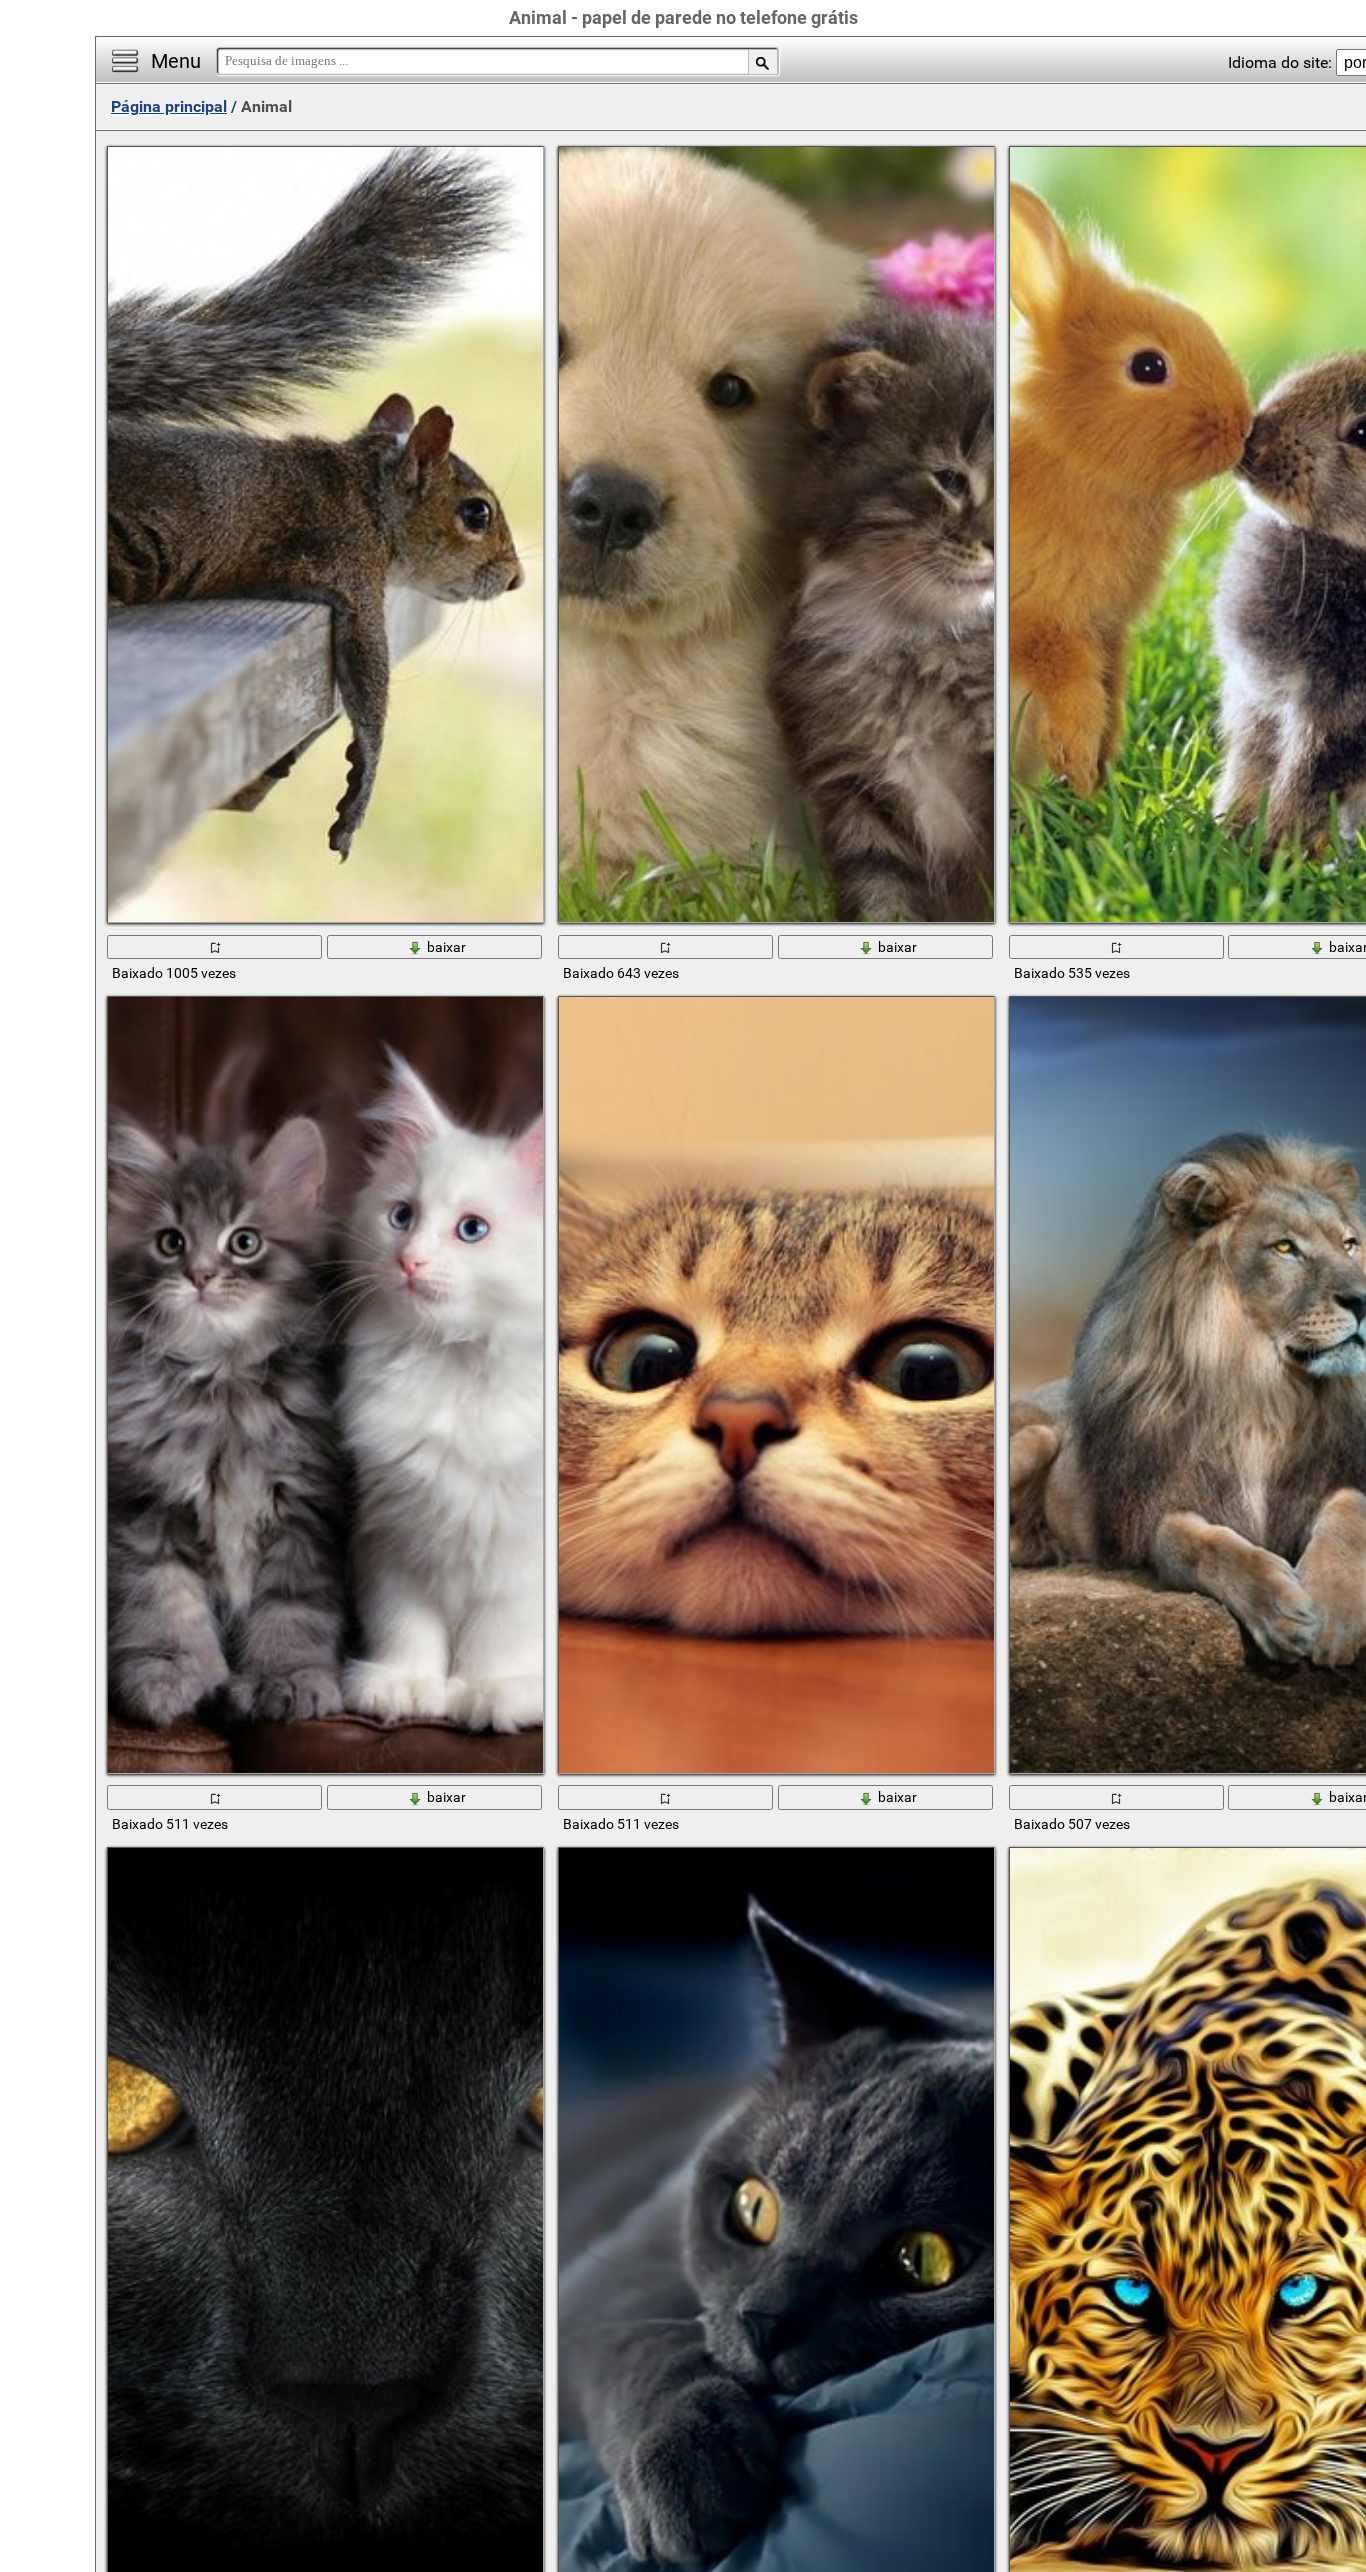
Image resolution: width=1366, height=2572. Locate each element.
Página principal (169, 106)
